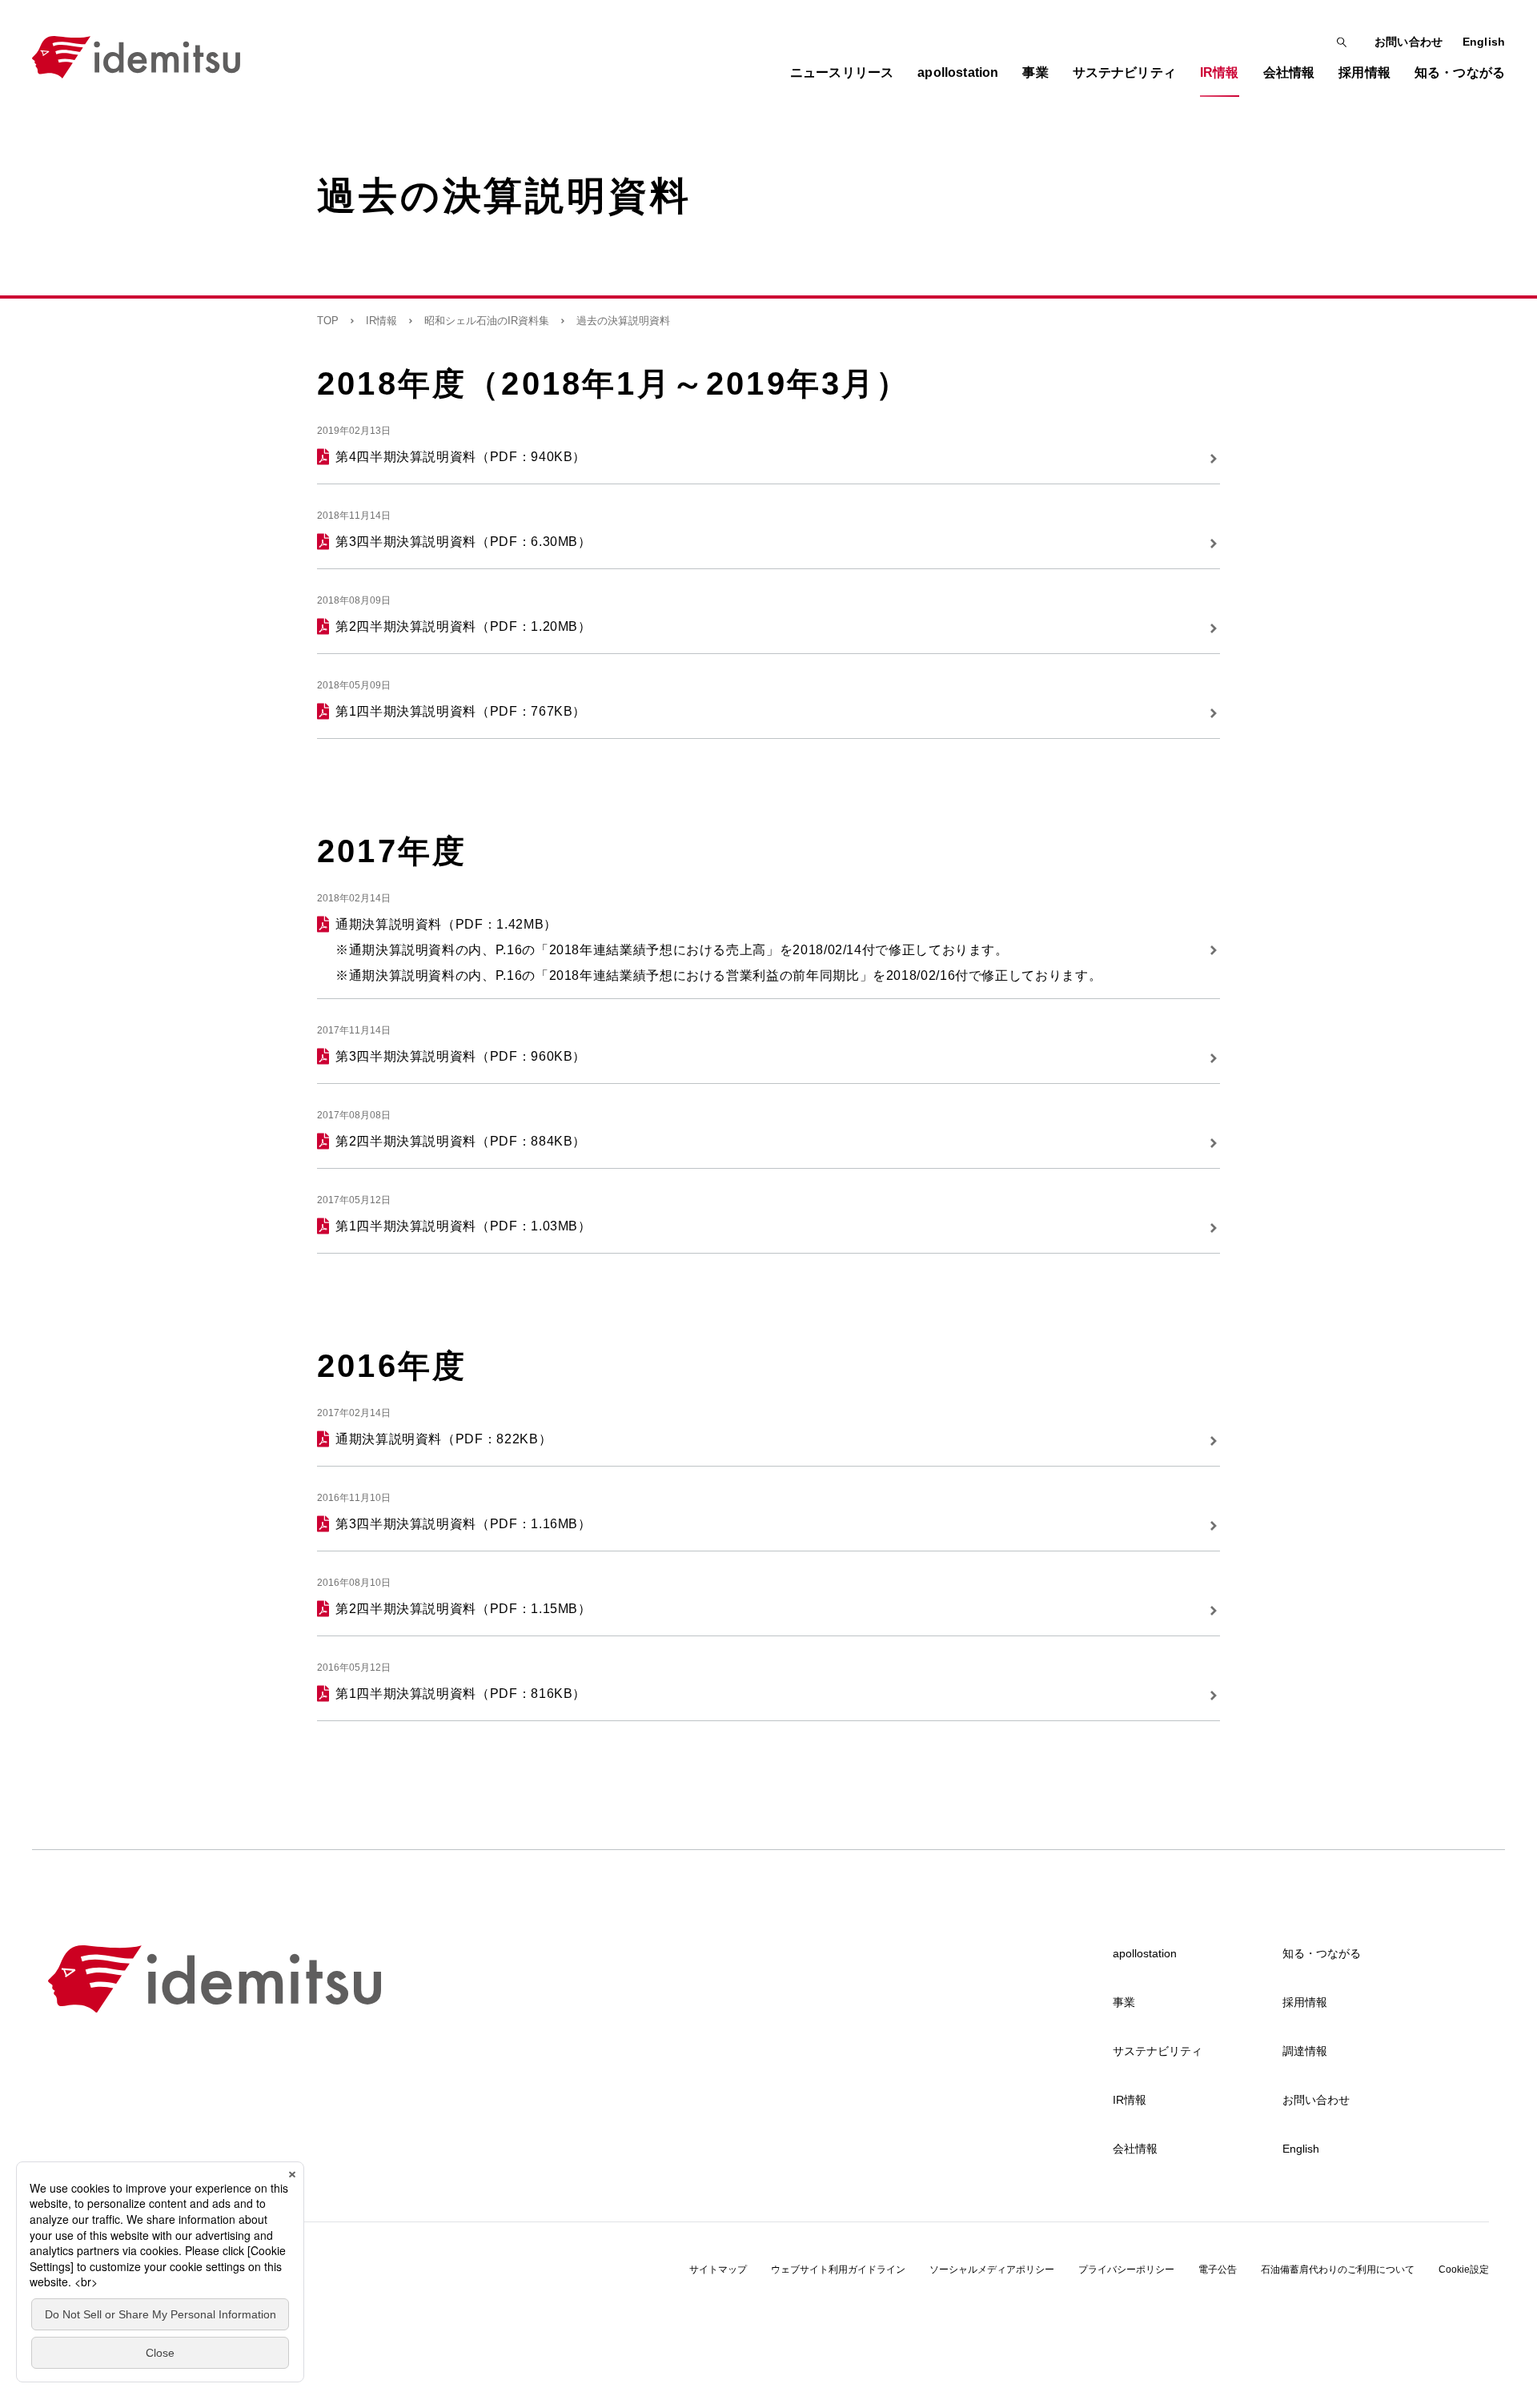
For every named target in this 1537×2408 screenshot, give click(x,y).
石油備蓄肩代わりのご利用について (1338, 2270)
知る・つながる (1322, 1953)
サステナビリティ (1158, 2051)
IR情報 (381, 321)
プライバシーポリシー (1126, 2270)
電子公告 (1218, 2270)
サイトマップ (718, 2270)
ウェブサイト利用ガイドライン (838, 2270)
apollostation (1145, 1953)
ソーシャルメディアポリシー (992, 2270)
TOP (328, 321)
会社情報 (1135, 2149)
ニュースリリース (842, 72)
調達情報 (1305, 2051)
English (1484, 42)
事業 (1124, 2002)
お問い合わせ (1409, 42)
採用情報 (1305, 2002)
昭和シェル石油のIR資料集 (487, 321)
